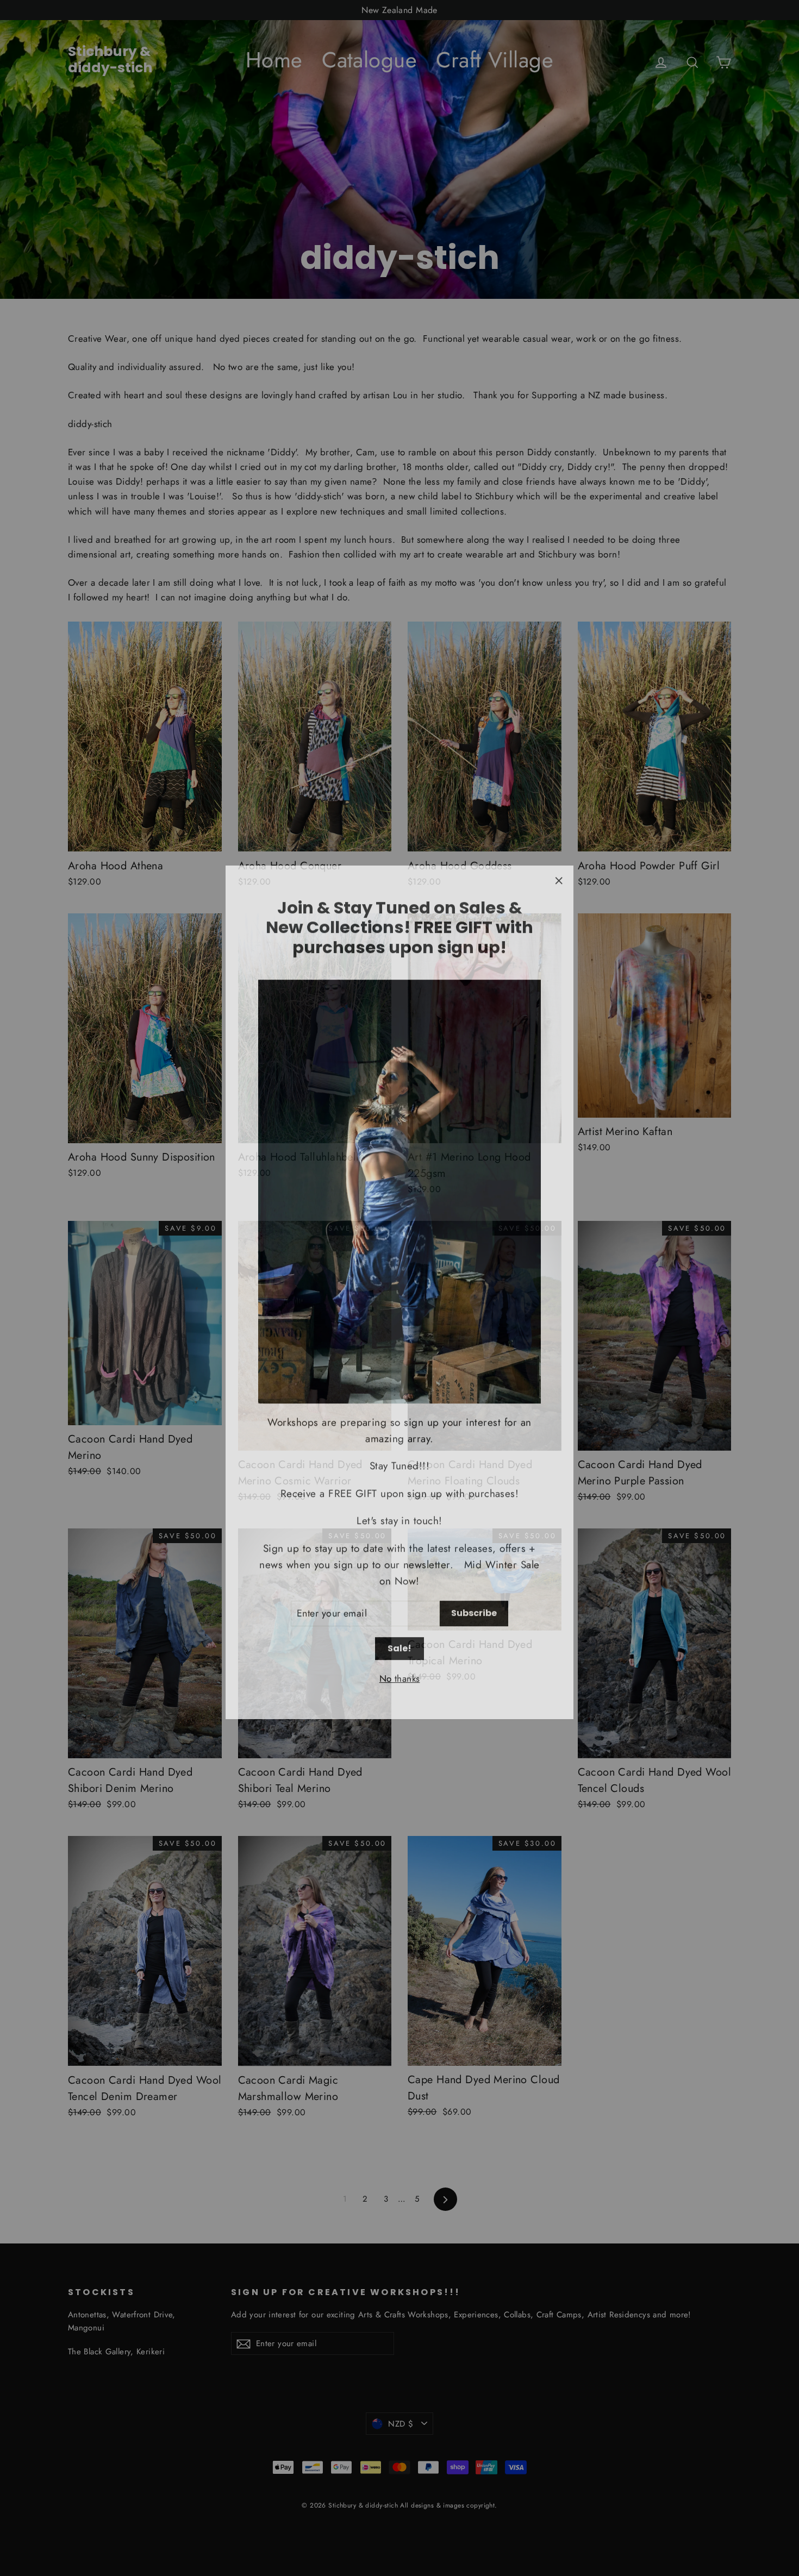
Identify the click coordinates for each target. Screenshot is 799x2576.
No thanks (400, 1674)
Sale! (399, 1644)
